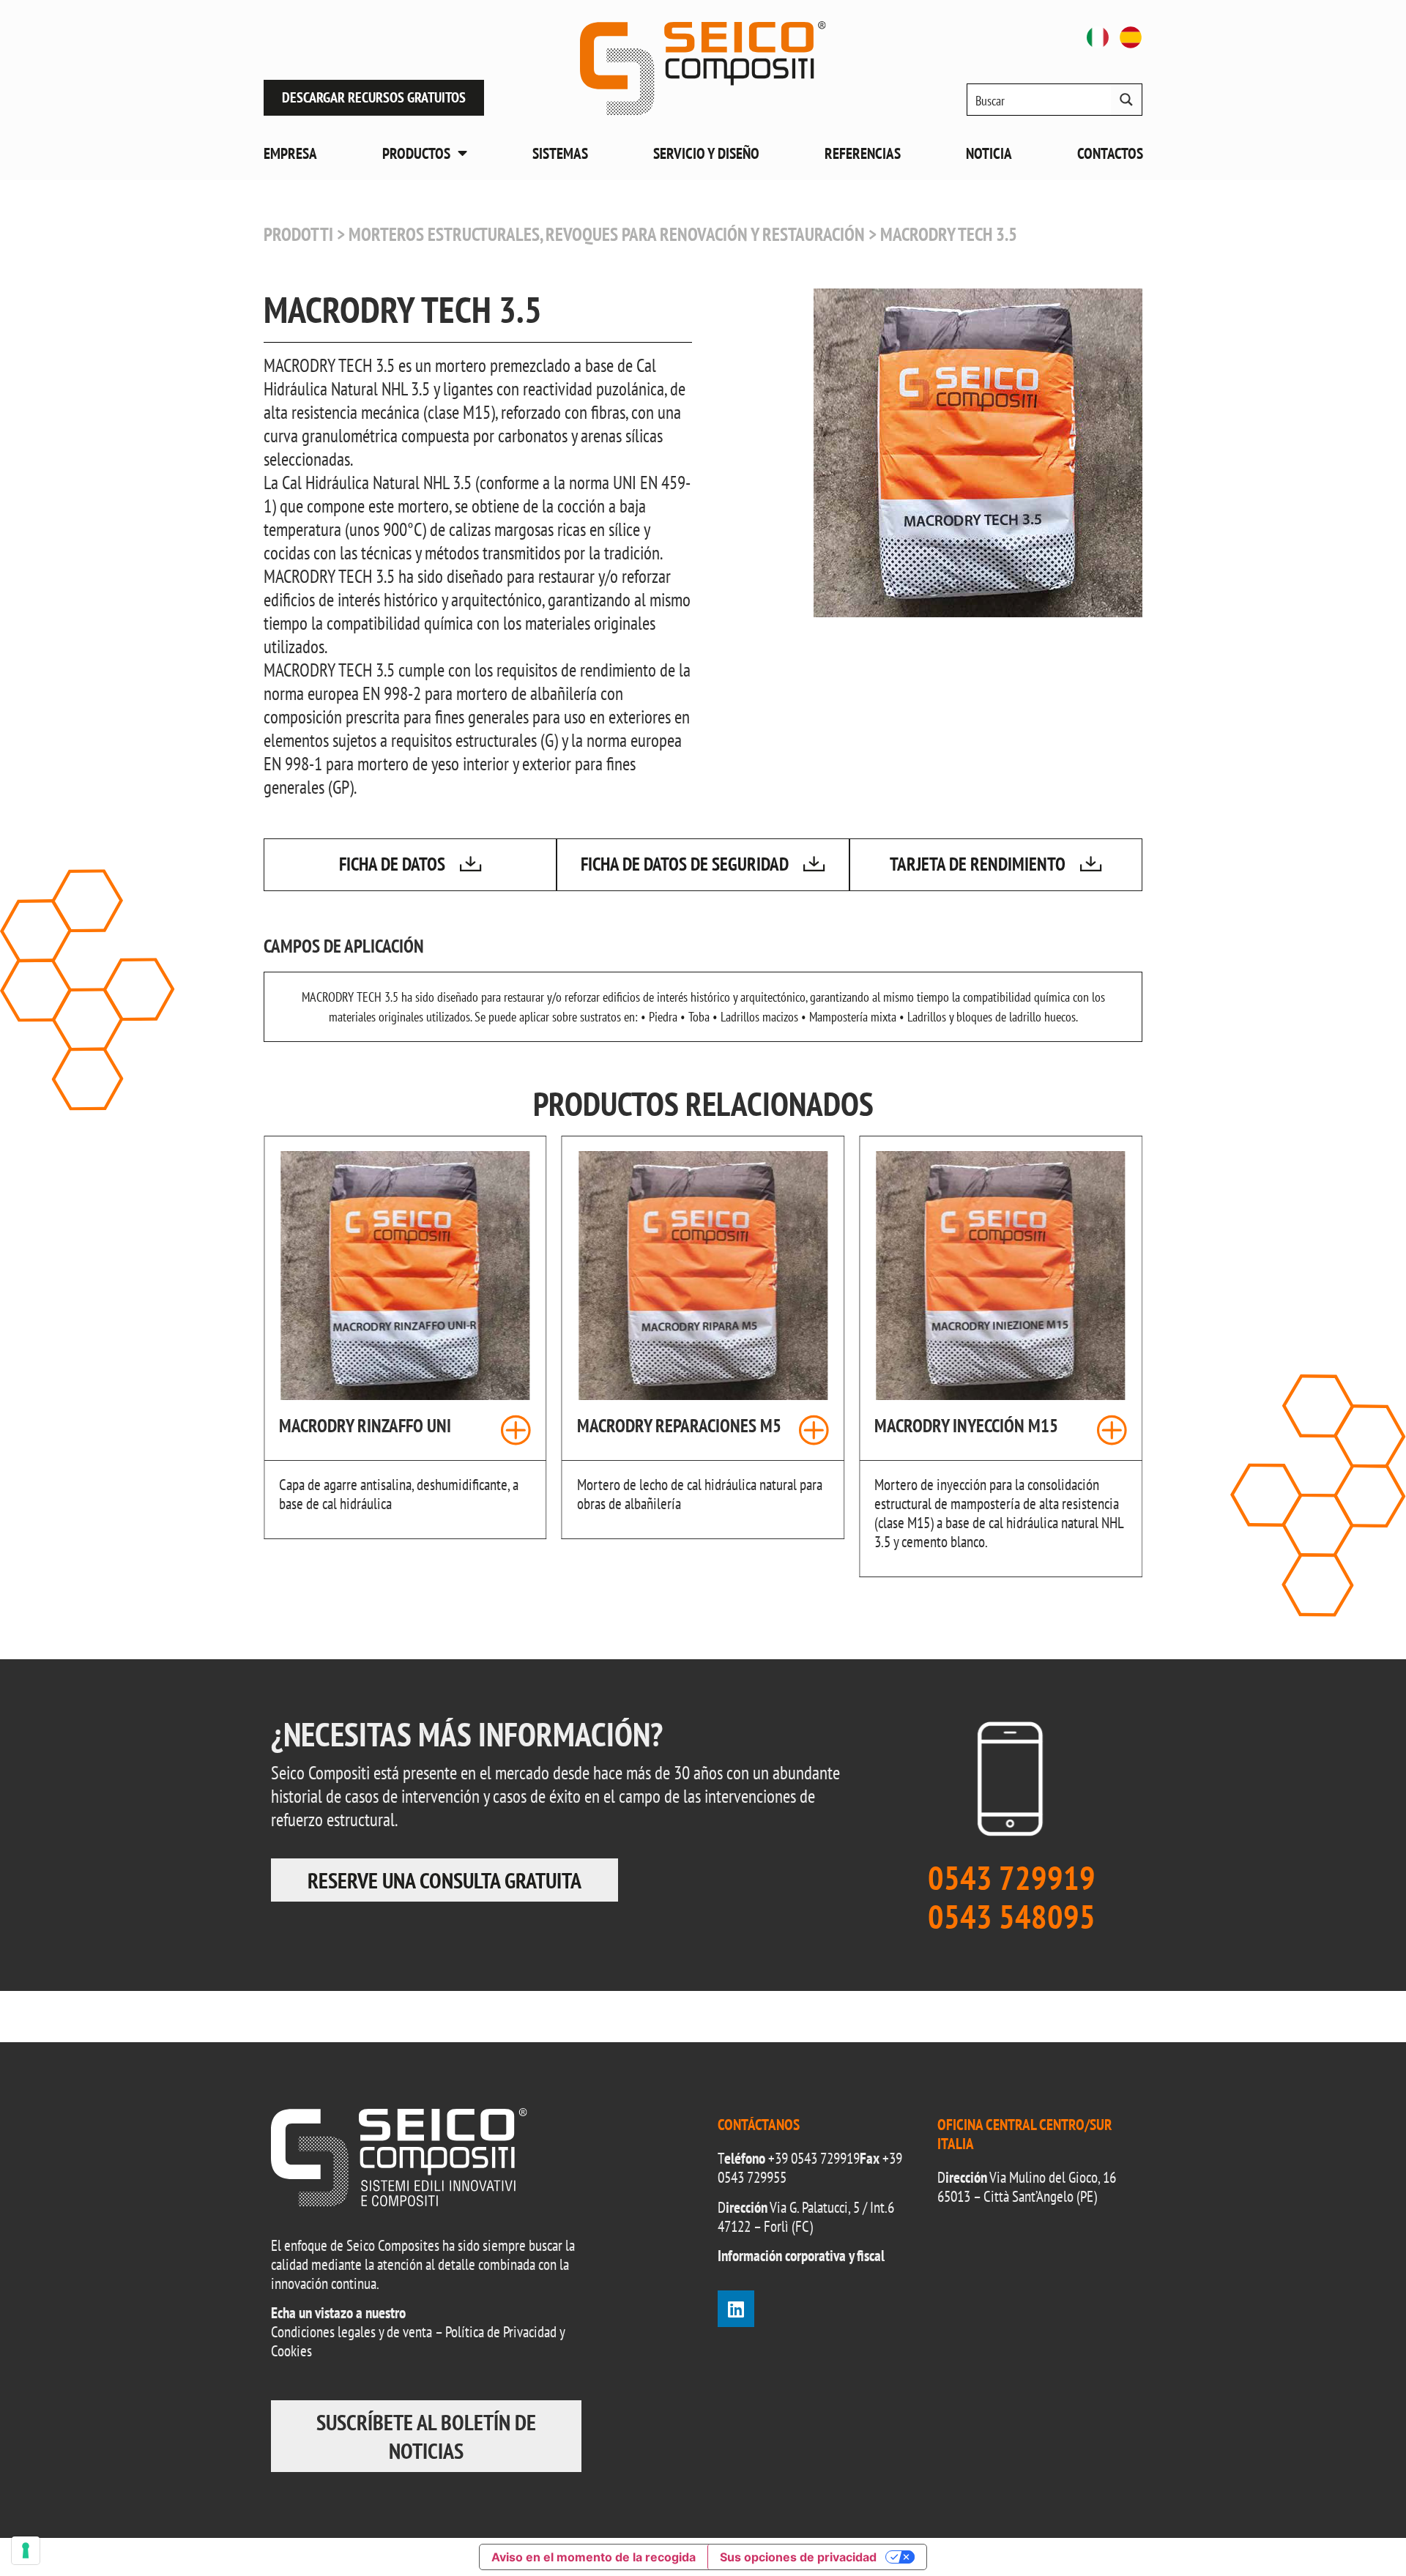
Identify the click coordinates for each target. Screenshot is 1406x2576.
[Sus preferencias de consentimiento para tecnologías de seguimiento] (26, 2550)
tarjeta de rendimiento (978, 864)
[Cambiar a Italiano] (1098, 37)
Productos (416, 153)
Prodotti (298, 234)
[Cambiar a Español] (1131, 37)
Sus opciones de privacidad (798, 2557)
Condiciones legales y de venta (351, 2332)
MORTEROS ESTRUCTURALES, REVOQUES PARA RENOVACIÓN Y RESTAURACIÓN (607, 234)
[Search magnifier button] (1126, 100)
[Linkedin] (736, 2309)
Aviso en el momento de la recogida (594, 2557)
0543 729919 (825, 2158)
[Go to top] (1362, 2532)
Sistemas (560, 153)
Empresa (290, 153)
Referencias (863, 153)
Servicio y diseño (706, 153)
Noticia (989, 153)
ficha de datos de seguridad (685, 864)
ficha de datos (392, 864)
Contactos (1110, 153)
